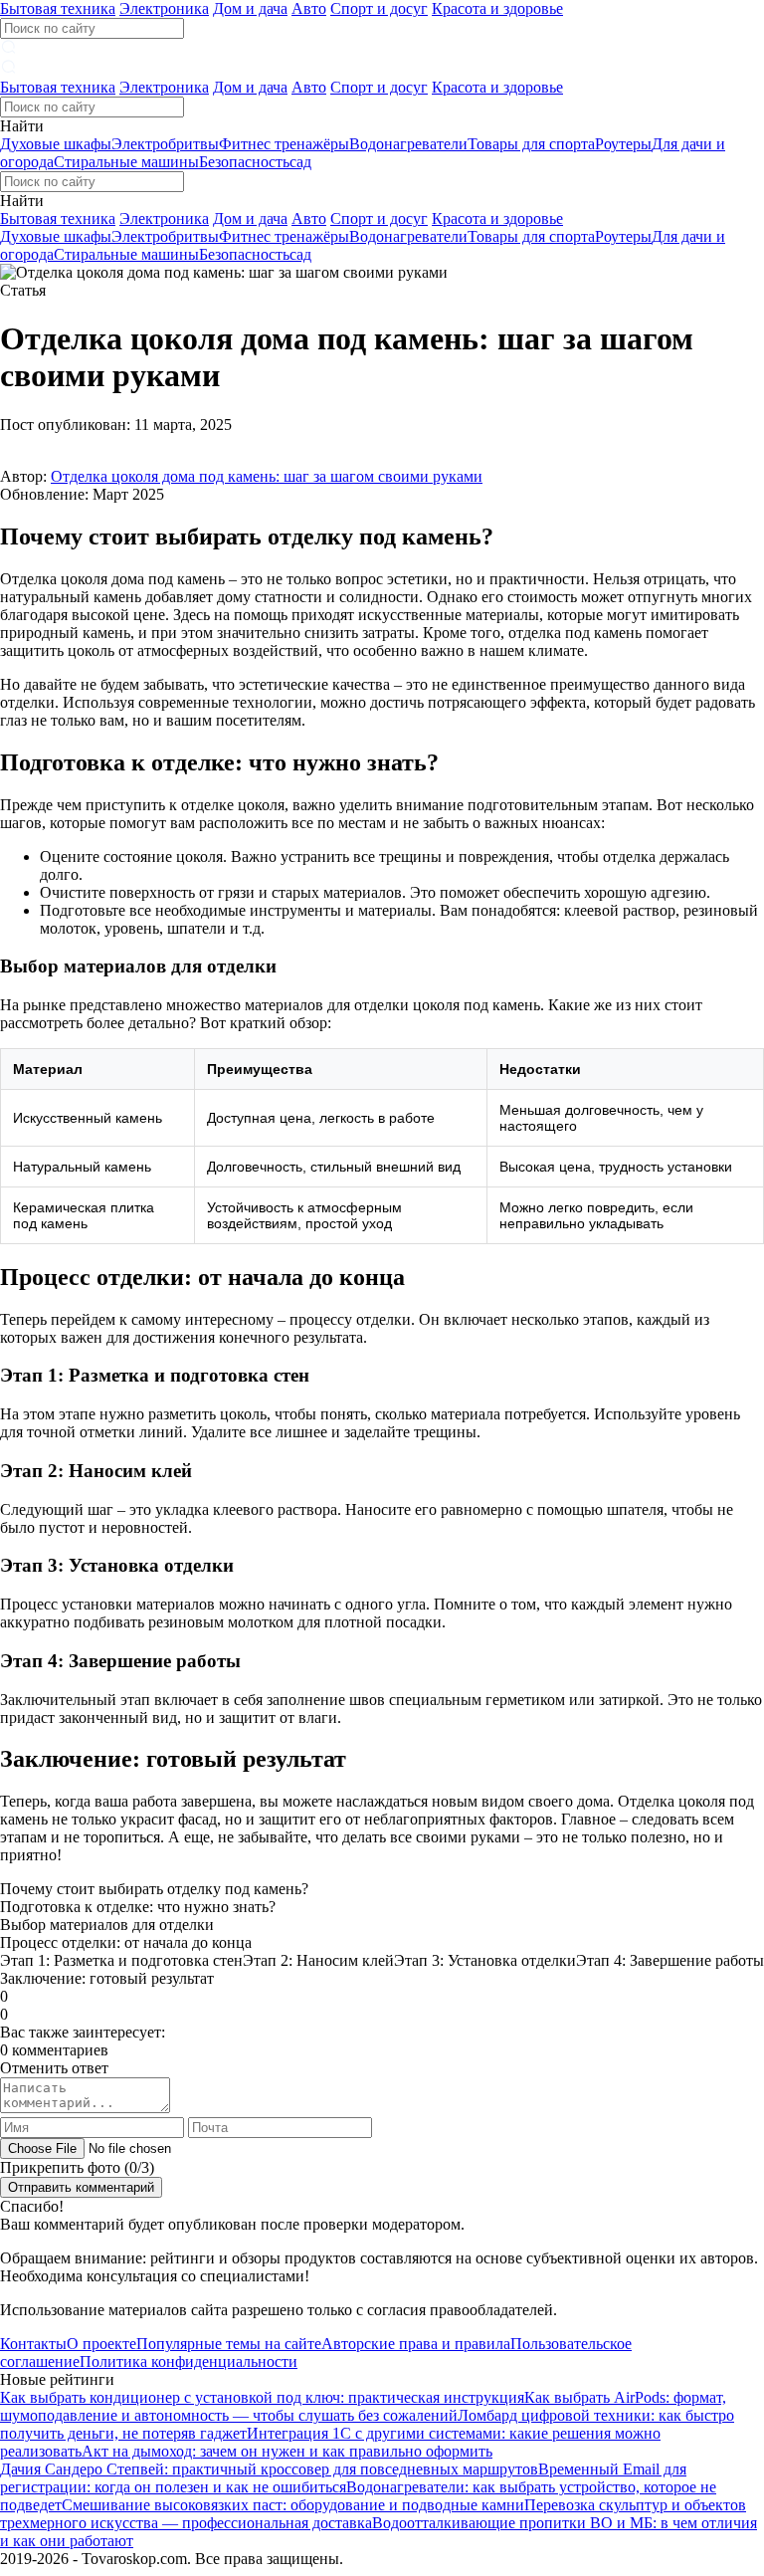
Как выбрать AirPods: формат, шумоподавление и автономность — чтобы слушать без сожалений (363, 2406)
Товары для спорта (531, 144)
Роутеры (623, 144)
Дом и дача (250, 8)
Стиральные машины (126, 162)
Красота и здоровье (497, 8)
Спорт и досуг (379, 8)
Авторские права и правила (416, 2344)
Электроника (164, 8)
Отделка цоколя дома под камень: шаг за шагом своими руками (267, 476)
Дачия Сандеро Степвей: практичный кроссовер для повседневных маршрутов (269, 2469)
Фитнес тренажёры (284, 144)
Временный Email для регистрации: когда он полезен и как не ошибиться (343, 2478)
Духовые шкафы (56, 144)
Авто (309, 8)
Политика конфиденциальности (189, 2361)
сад (300, 162)
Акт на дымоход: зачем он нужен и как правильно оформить (287, 2451)
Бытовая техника (58, 8)
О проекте (101, 2344)
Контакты (33, 2344)
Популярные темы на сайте (229, 2344)
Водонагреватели (408, 144)
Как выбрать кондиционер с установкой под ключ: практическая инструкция (262, 2397)
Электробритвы (165, 144)
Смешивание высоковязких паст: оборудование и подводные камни (293, 2505)
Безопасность (244, 162)
